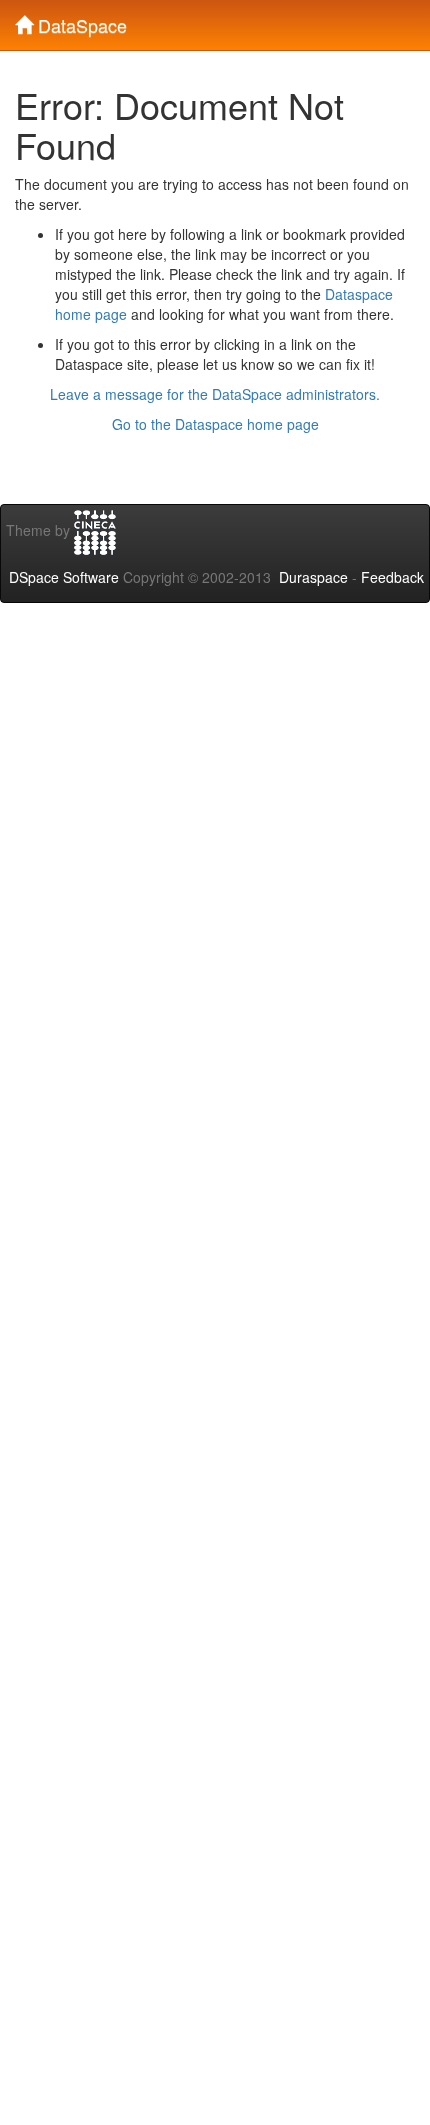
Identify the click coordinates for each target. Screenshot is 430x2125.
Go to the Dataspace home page (215, 424)
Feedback (392, 577)
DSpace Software (64, 577)
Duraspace (313, 577)
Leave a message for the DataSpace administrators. (215, 394)
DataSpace (80, 21)
